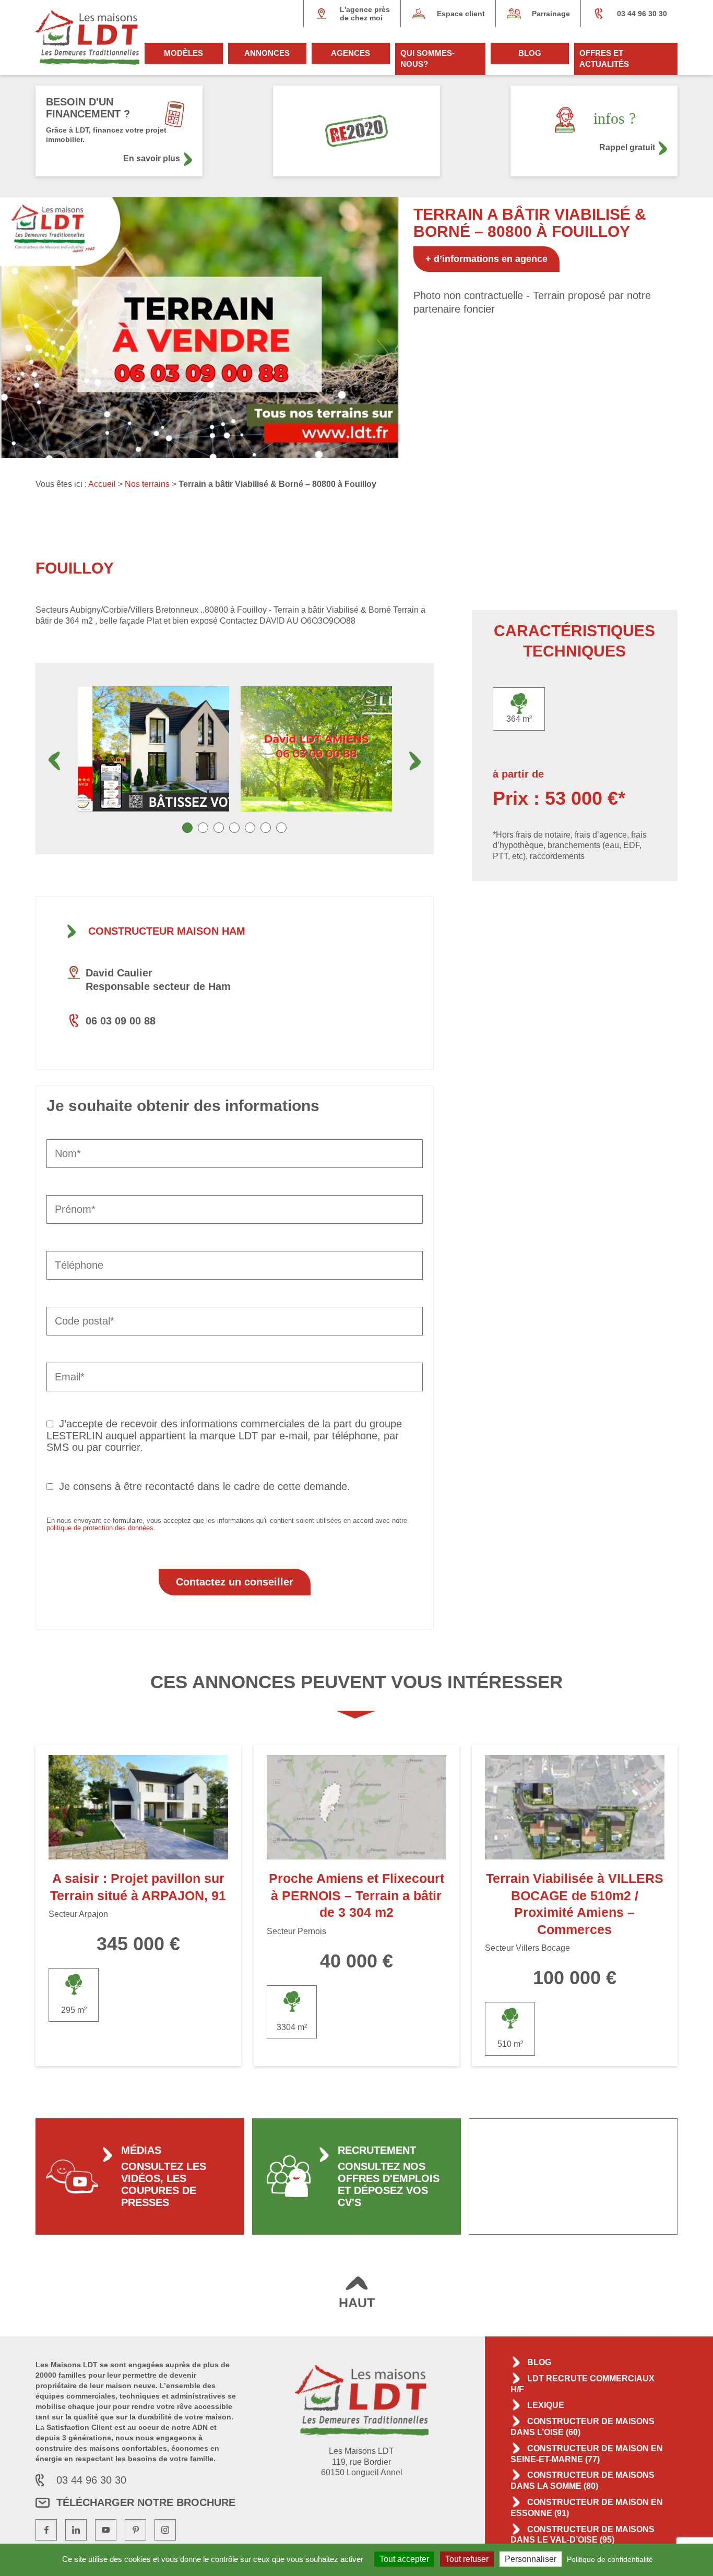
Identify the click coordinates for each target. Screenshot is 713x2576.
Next (415, 761)
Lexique (546, 2405)
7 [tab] (281, 828)
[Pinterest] (135, 2530)
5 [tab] (250, 828)
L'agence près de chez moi (365, 14)
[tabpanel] (153, 749)
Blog (530, 53)
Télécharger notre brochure (146, 2502)
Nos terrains (147, 484)
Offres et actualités (604, 58)
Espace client (461, 14)
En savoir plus (152, 158)
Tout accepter (404, 2559)
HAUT (357, 2303)
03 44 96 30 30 (642, 14)
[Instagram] (165, 2530)
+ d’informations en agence (486, 259)
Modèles (183, 53)
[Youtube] (106, 2530)
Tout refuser (467, 2559)
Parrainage (551, 14)
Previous (54, 761)
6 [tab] (266, 828)
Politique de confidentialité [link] (610, 2559)
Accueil (102, 484)
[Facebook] (46, 2530)
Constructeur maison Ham (167, 931)
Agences (350, 53)
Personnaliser (531, 2559)
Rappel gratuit (627, 147)
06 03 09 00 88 (121, 1021)
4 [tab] (234, 828)
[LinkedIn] (76, 2530)
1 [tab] (187, 828)
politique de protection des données (100, 1528)
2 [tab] (203, 828)
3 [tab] (219, 828)
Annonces (267, 53)
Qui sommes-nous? (427, 58)
